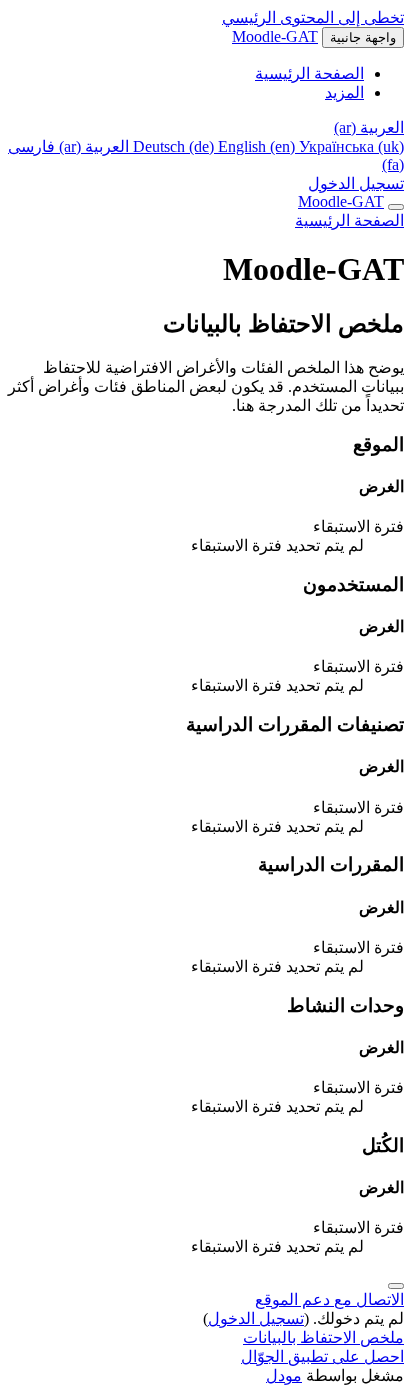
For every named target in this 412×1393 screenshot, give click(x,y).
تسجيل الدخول (356, 183)
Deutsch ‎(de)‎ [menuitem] (175, 146)
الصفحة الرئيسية (349, 220)
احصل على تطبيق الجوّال (322, 1356)
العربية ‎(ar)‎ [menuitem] (92, 146)
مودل (284, 1375)
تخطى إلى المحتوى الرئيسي (313, 17)
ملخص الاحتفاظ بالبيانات (323, 1337)
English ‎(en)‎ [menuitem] (258, 146)
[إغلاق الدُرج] (396, 207)
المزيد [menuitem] (344, 92)
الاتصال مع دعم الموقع (329, 1299)
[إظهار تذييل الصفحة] (396, 1286)
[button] (369, 127)
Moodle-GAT (275, 36)
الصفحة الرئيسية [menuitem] (309, 73)
